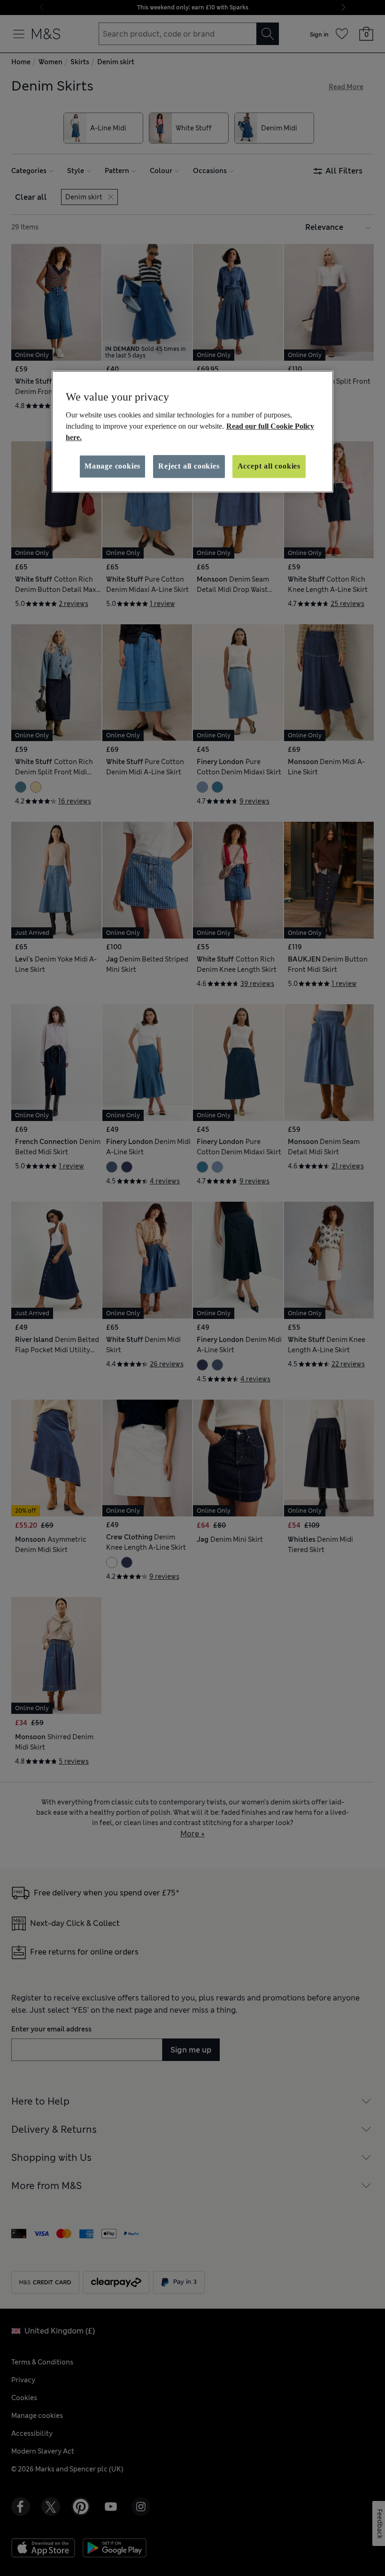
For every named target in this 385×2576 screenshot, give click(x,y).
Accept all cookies (269, 466)
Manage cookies (112, 466)
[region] (192, 432)
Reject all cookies (189, 466)
